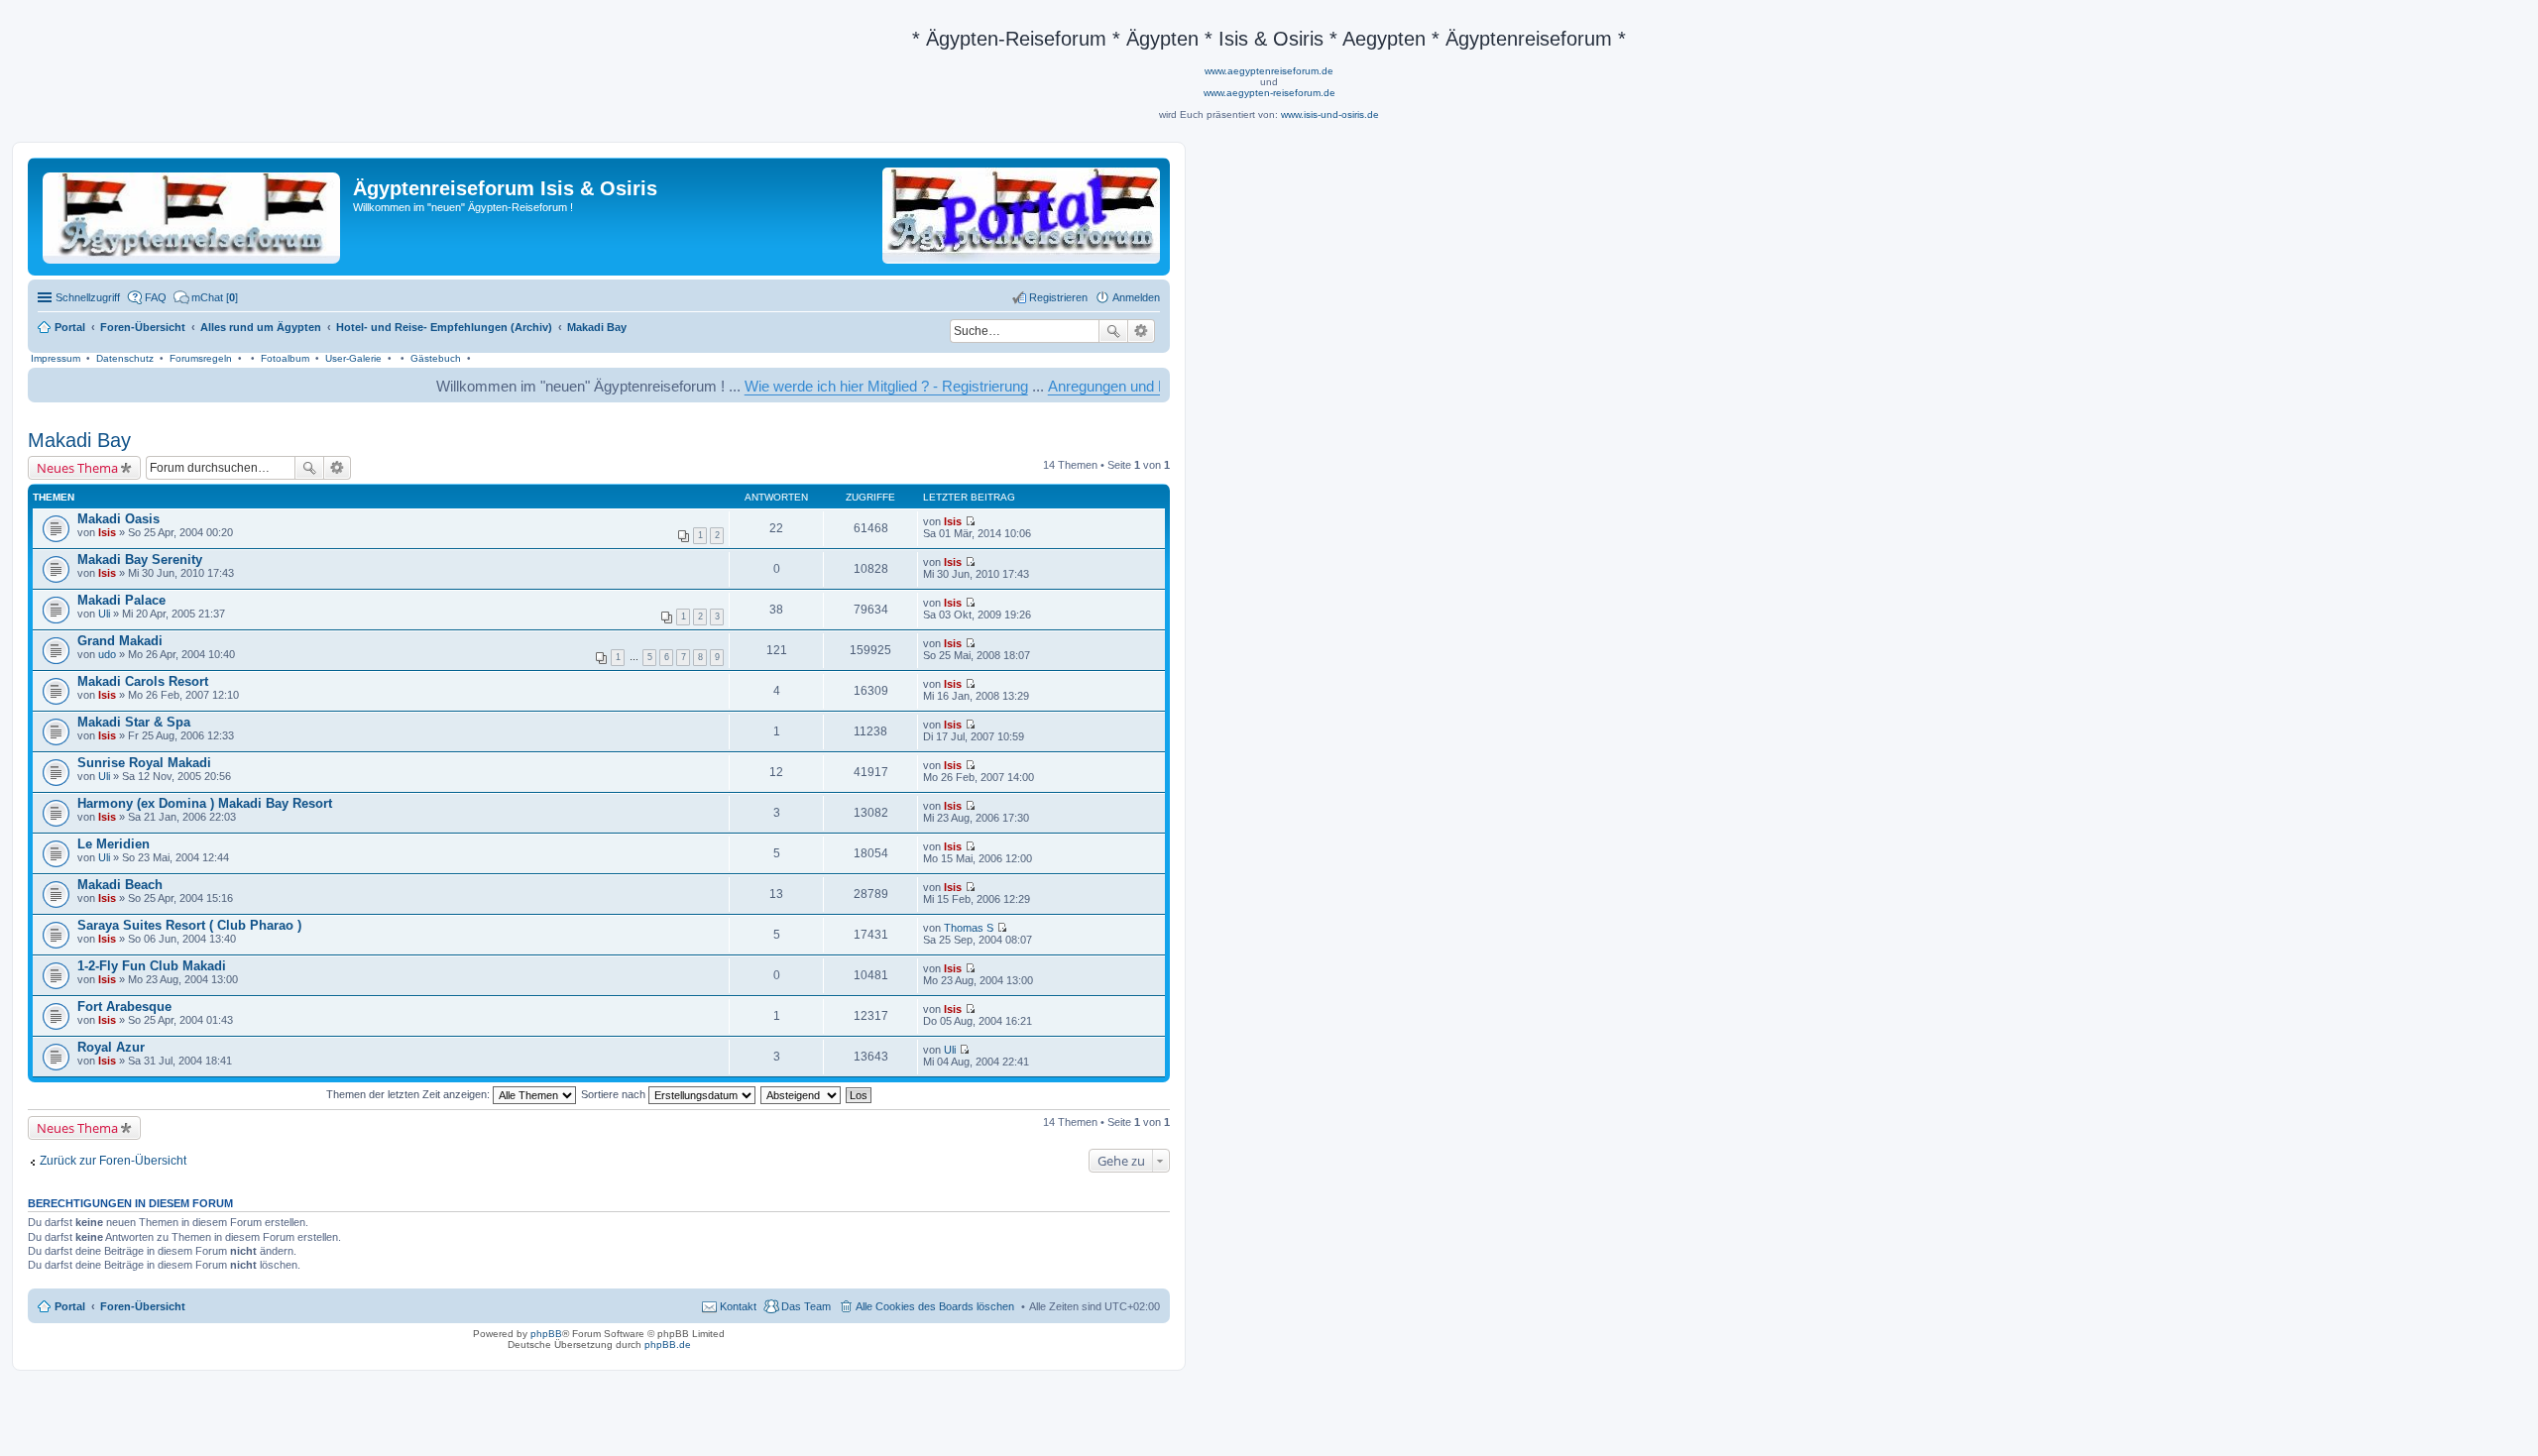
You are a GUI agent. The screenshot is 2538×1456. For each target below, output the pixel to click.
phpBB (546, 1334)
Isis (107, 532)
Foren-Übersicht (143, 1306)
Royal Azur (111, 1047)
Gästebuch (436, 358)
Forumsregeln (201, 358)
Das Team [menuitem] (806, 1306)
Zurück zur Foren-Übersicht (113, 1161)
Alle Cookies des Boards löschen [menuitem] (935, 1306)
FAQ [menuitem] (156, 297)
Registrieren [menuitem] (1058, 297)
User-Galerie (353, 358)
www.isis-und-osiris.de (1330, 114)
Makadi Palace (121, 600)
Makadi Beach (120, 885)
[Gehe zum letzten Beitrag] (970, 521)
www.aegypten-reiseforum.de (1269, 93)
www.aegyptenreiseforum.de (1269, 71)
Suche (1113, 331)
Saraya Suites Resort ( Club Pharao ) (189, 925)
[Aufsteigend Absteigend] (802, 1094)
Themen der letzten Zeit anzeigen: (409, 1094)
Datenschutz (125, 358)
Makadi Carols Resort (143, 681)
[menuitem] (206, 297)
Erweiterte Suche (1142, 331)
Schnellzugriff (88, 297)
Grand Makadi (120, 641)
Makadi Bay (79, 440)
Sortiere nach (615, 1094)
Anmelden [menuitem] (1136, 297)
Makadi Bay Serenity (140, 560)
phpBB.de (668, 1344)
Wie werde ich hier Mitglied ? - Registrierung (836, 386)
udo (107, 654)
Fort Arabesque (124, 1007)
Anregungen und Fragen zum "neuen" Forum (1142, 386)
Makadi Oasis (118, 519)
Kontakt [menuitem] (738, 1306)
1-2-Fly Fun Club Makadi (152, 966)
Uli (104, 614)
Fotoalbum (285, 358)
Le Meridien (114, 844)
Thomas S (969, 928)
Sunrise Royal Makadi (144, 763)
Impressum (56, 358)
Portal (70, 327)
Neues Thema (77, 468)
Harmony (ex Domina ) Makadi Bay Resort (205, 803)
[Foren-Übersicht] (193, 214)
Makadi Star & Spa (134, 722)
